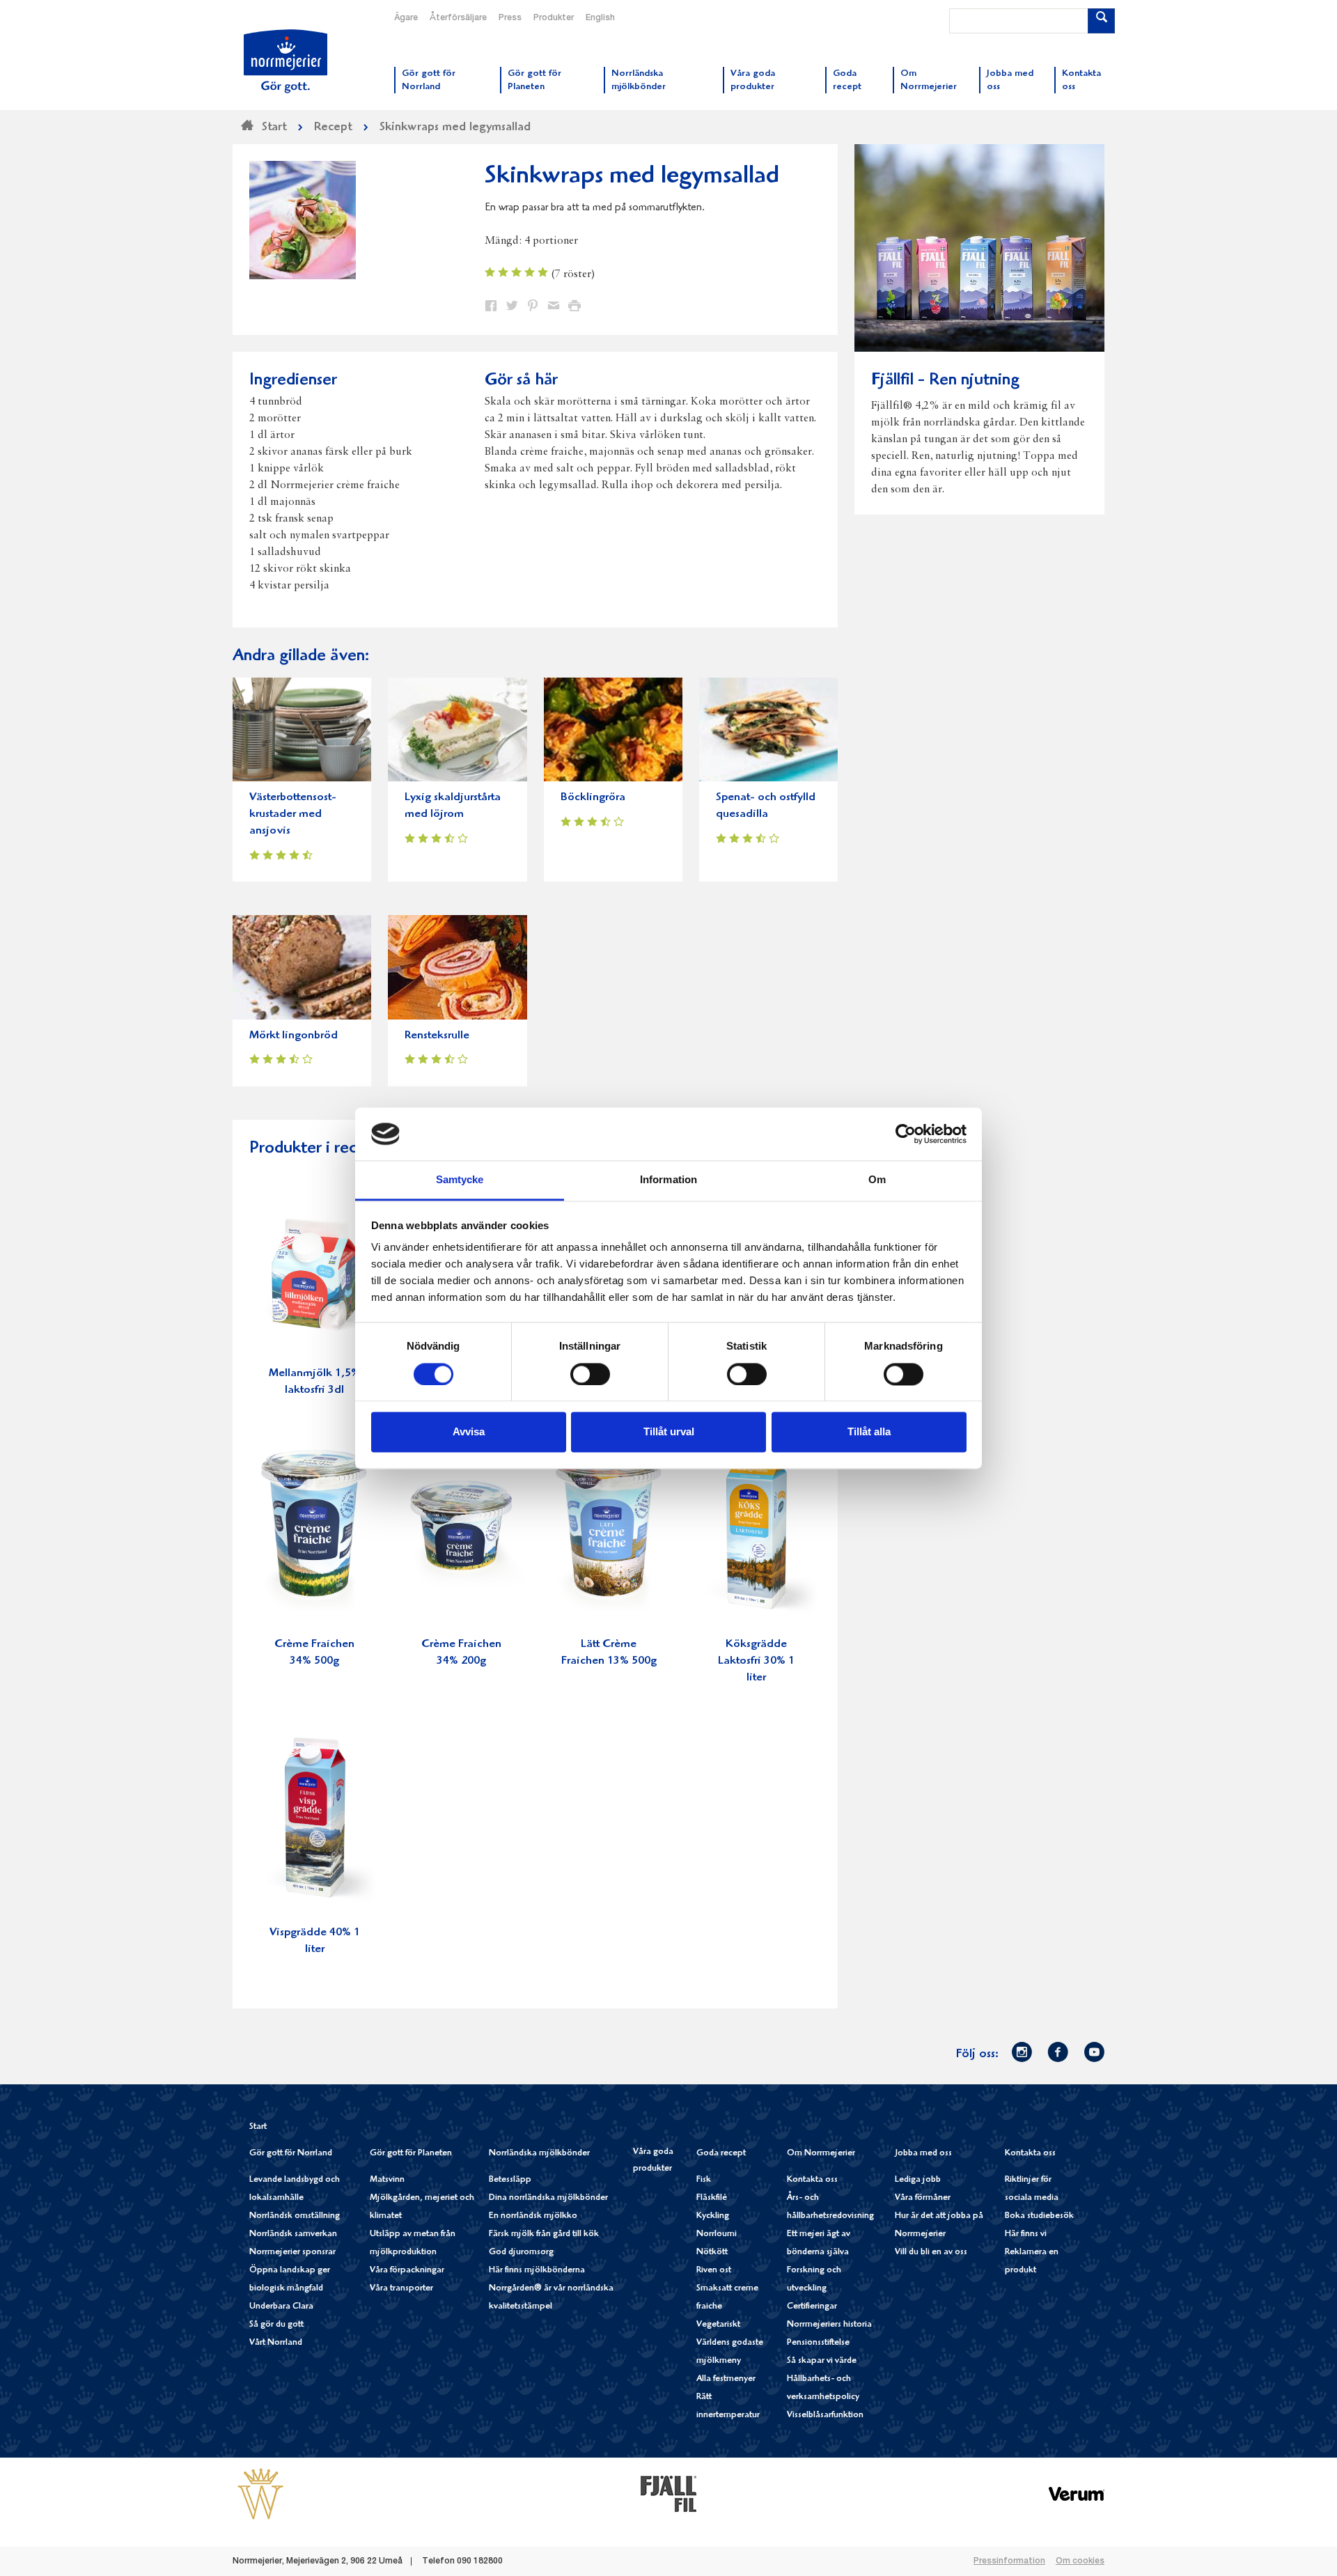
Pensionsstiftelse (818, 2343)
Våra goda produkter (653, 2161)
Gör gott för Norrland (291, 2154)
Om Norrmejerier (821, 2154)
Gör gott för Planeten (411, 2154)
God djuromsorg (521, 2253)
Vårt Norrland (276, 2343)
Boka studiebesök (1039, 2216)
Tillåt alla (869, 1432)
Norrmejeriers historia (829, 2325)
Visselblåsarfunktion (825, 2415)
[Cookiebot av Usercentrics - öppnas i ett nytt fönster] (906, 1134)
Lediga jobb (918, 2180)
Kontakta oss (812, 2180)
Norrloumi (717, 2234)
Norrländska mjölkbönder (539, 2154)
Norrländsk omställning (295, 2216)
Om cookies (1080, 2561)
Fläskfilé (712, 2198)
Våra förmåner (923, 2198)
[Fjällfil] (668, 2493)
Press (510, 18)
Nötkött (712, 2253)
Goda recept (721, 2154)
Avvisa (469, 1432)
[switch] (590, 1373)
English (600, 18)
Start (258, 2127)
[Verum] (1077, 2493)
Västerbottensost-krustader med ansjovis (293, 814)
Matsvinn (387, 2180)
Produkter (554, 18)
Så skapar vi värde (822, 2361)
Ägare (406, 18)
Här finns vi (1026, 2234)
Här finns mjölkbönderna (537, 2271)
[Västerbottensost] (260, 2493)
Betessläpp (510, 2180)
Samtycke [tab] (460, 1180)
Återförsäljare (458, 18)
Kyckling (713, 2216)
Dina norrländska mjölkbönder (548, 2198)
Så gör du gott (276, 2325)
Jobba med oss (923, 2154)
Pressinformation (1009, 2561)
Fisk (704, 2180)
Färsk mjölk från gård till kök (544, 2234)
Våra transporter (401, 2289)
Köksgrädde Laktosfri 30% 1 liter (756, 1661)
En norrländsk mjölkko (533, 2216)
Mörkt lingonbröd (294, 1036)
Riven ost (714, 2271)
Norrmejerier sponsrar (292, 2253)
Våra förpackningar (407, 2271)
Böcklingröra (593, 798)
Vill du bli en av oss (931, 2253)
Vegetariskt (718, 2325)
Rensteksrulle (437, 1036)
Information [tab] (668, 1180)
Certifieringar (812, 2307)
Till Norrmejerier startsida (286, 61)
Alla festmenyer (726, 2379)
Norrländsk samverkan (293, 2234)
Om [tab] (877, 1180)
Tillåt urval (669, 1432)
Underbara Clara (281, 2307)
